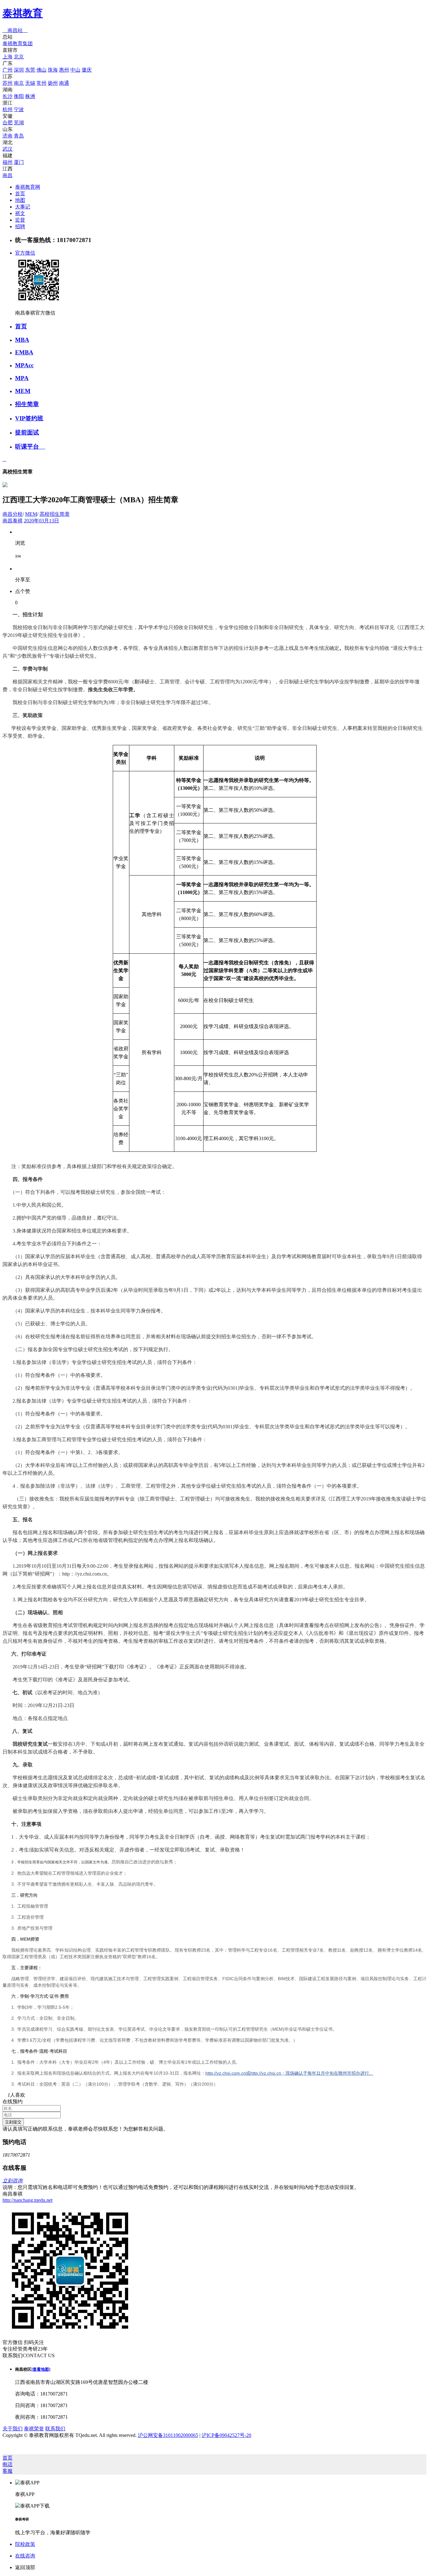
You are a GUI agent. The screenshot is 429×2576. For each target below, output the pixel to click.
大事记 (23, 207)
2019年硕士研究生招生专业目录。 (332, 1600)
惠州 (64, 70)
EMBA (24, 352)
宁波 (19, 109)
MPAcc (24, 365)
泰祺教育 (23, 13)
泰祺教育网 (28, 187)
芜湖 (19, 123)
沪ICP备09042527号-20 (226, 2435)
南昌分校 (13, 514)
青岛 (19, 136)
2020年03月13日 (41, 521)
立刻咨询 (13, 2181)
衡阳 (19, 96)
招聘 (20, 226)
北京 (19, 57)
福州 (8, 162)
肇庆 (87, 70)
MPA (22, 378)
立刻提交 (13, 2122)
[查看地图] (41, 2369)
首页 (20, 194)
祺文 (20, 213)
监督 (20, 220)
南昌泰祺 (13, 521)
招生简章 (27, 404)
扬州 (53, 83)
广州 (8, 70)
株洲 (30, 96)
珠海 (53, 70)
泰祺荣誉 (34, 2429)
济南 (8, 136)
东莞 (30, 70)
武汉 (8, 149)
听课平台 (30, 447)
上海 (8, 57)
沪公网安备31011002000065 (168, 2435)
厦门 (19, 162)
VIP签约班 (29, 418)
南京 (19, 83)
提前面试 (27, 432)
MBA (22, 340)
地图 (20, 200)
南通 (64, 83)
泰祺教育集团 (18, 43)
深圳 (19, 70)
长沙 (8, 96)
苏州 (8, 83)
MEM (23, 391)
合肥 (8, 123)
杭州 (8, 109)
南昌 (8, 175)
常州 (41, 83)
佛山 (41, 70)
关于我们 (13, 2429)
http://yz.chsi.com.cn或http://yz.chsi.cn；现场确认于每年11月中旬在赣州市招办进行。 (289, 2073)
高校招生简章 (55, 514)
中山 (75, 70)
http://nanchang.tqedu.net (27, 2200)
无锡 (30, 83)
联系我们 (55, 2429)
